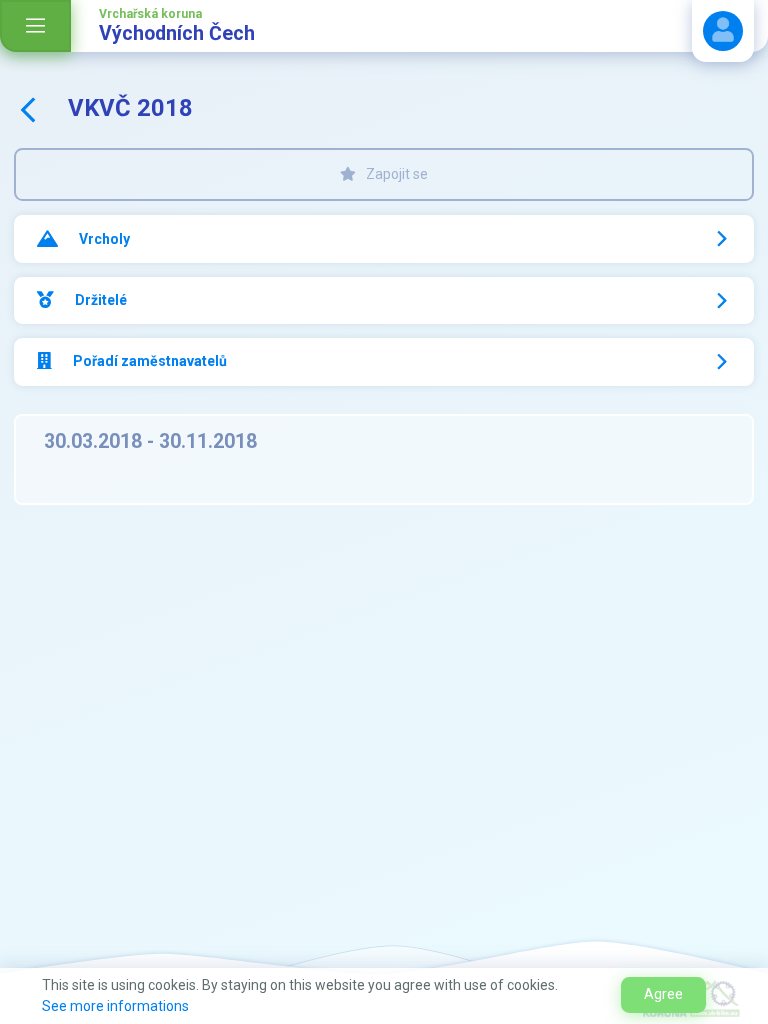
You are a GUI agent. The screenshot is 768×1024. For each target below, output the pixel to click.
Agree (663, 994)
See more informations (115, 1006)
